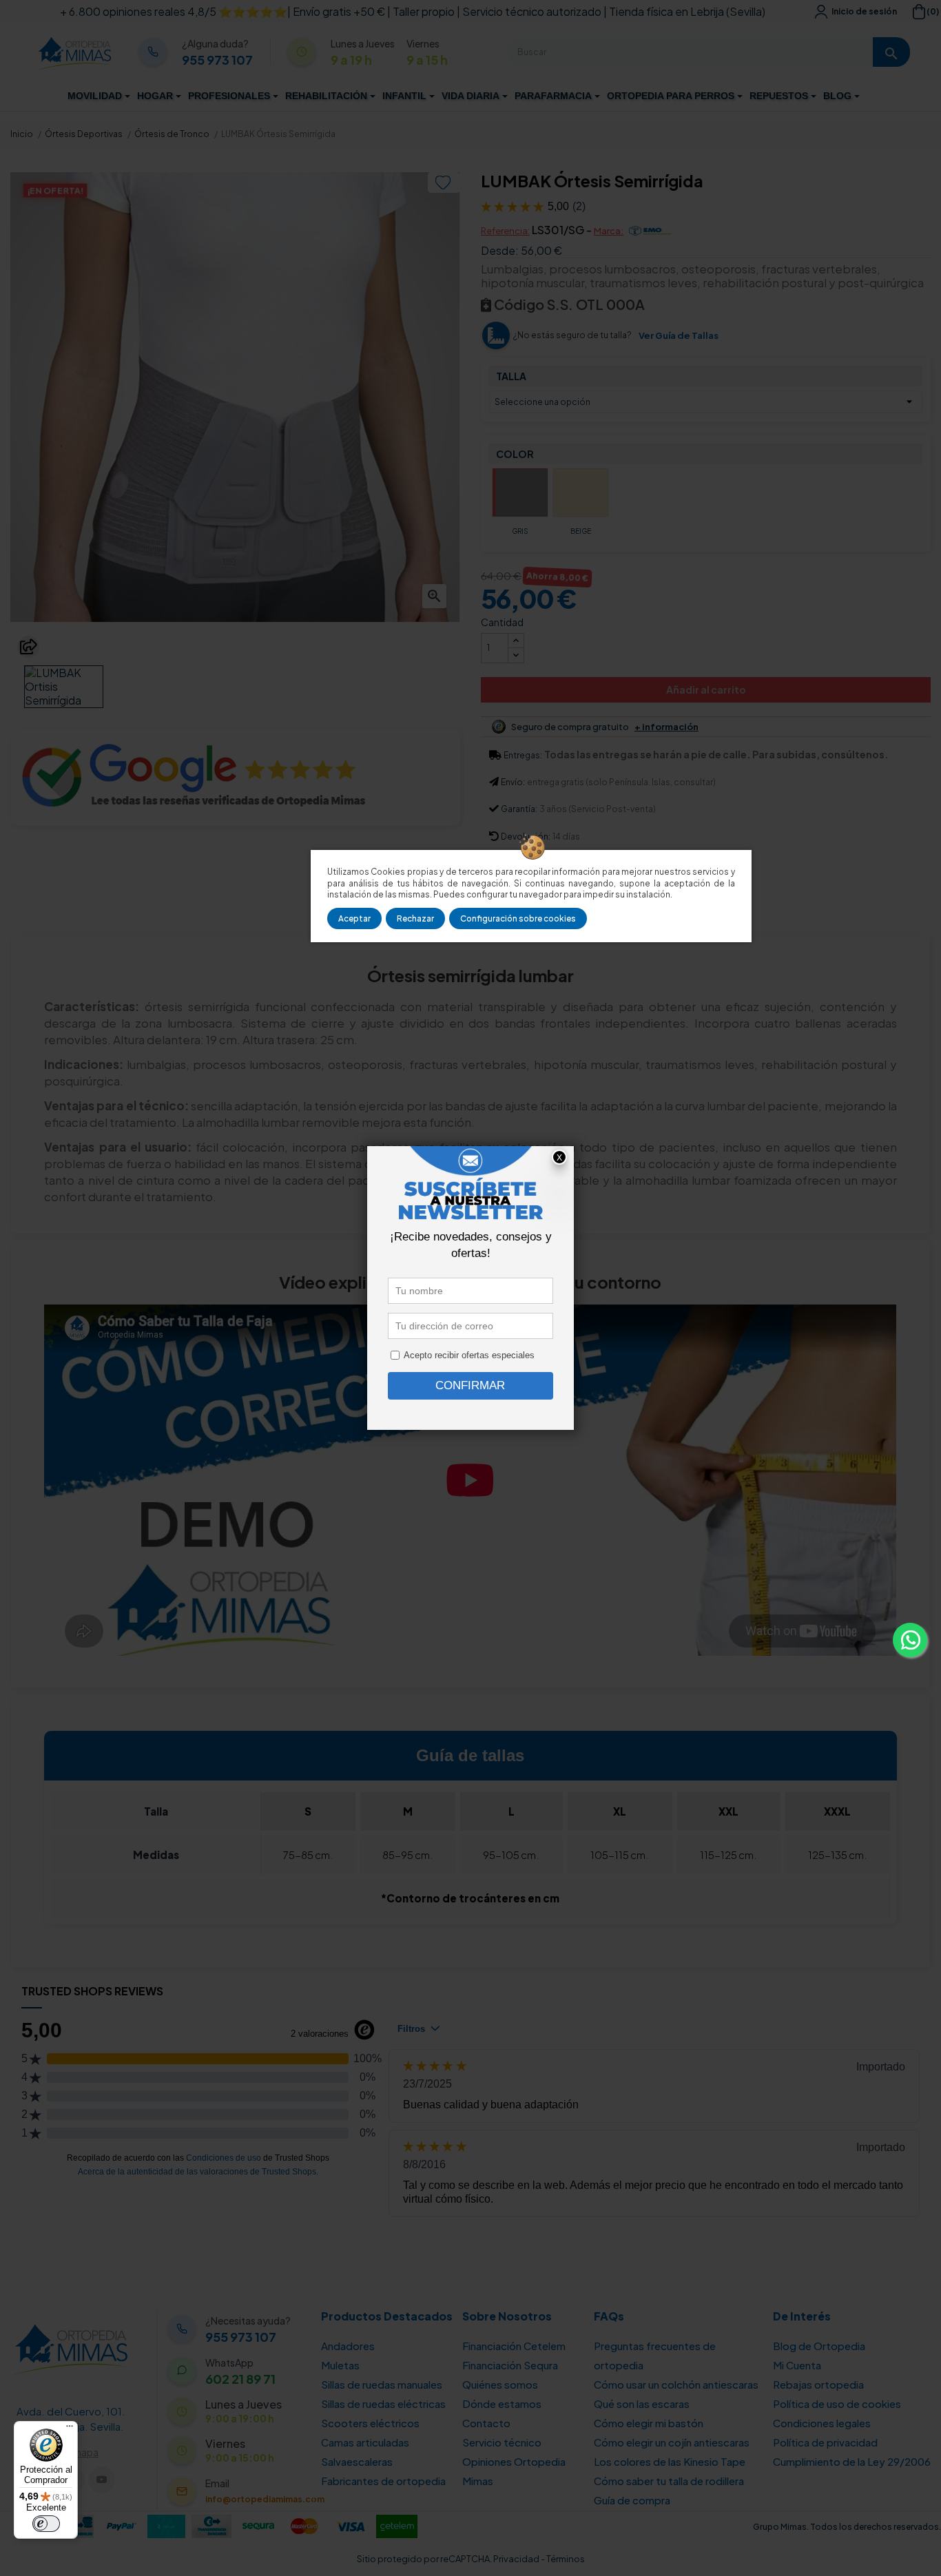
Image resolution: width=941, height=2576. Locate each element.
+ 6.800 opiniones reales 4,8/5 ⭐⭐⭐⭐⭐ (174, 11)
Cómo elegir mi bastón (649, 2423)
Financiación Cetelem (514, 2346)
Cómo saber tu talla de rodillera (669, 2481)
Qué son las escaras (642, 2403)
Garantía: (519, 809)
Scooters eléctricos (370, 2423)
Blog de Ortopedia (819, 2346)
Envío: (513, 782)
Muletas (340, 2365)
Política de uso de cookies (837, 2403)
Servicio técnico (502, 2442)
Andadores (348, 2346)
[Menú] (70, 2429)
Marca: (609, 231)
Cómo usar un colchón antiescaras (676, 2384)
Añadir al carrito (706, 689)
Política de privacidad (825, 2442)
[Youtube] (102, 2480)
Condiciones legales (822, 2423)
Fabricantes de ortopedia (383, 2481)
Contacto (486, 2423)
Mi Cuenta (797, 2365)
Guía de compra (632, 2500)
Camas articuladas (365, 2442)
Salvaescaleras (357, 2461)
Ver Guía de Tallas (679, 335)
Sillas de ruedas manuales (382, 2384)
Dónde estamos (502, 2403)
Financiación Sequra (510, 2365)
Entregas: (523, 755)
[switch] (46, 2524)
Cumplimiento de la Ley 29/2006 (852, 2461)
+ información (666, 727)
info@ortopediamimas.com (265, 2499)
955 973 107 (217, 60)
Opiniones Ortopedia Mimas (514, 2471)
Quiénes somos (500, 2384)
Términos (566, 2559)
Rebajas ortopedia (818, 2384)
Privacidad (516, 2559)
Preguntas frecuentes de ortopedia (655, 2355)
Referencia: (505, 231)
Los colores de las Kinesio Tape (670, 2461)
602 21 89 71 (240, 2379)
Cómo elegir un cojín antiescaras (672, 2442)
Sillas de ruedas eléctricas (383, 2403)
